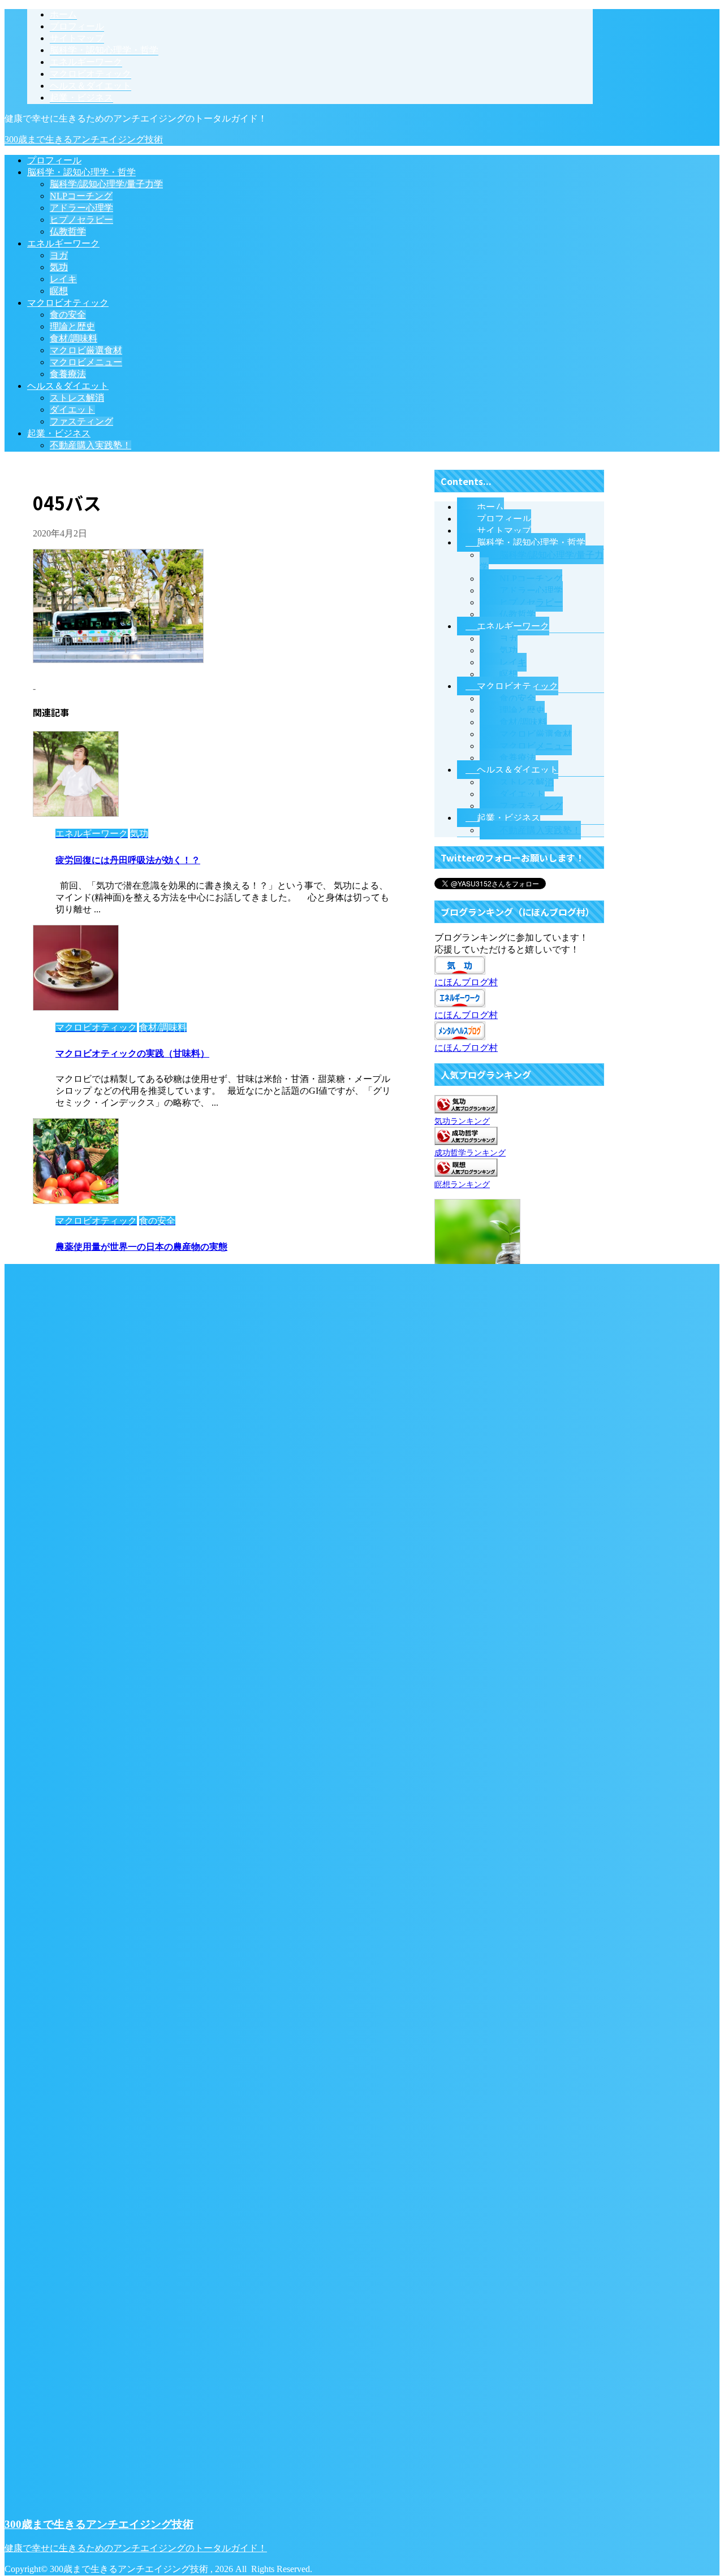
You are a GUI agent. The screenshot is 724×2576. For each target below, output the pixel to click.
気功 (59, 267)
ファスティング (81, 421)
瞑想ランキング (462, 1184)
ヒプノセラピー (81, 220)
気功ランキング (462, 1121)
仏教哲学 (68, 231)
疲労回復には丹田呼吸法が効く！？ (128, 860)
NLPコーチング (81, 196)
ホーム (490, 507)
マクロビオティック (68, 303)
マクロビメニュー (86, 362)
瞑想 (59, 291)
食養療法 (68, 374)
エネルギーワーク (63, 243)
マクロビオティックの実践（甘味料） (132, 1053)
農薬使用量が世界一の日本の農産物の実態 (141, 1247)
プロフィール (54, 160)
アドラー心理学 (81, 208)
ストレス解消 (77, 398)
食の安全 (68, 315)
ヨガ (59, 255)
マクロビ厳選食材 (86, 350)
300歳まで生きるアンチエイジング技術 (84, 139)
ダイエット (72, 410)
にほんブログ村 (466, 982)
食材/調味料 (74, 338)
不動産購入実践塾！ (90, 445)
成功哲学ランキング (470, 1153)
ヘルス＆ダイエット (68, 386)
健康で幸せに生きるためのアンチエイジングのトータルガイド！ (136, 2548)
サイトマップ (504, 531)
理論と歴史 (72, 326)
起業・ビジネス (59, 433)
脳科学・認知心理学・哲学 (81, 172)
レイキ (63, 279)
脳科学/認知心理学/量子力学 (106, 184)
